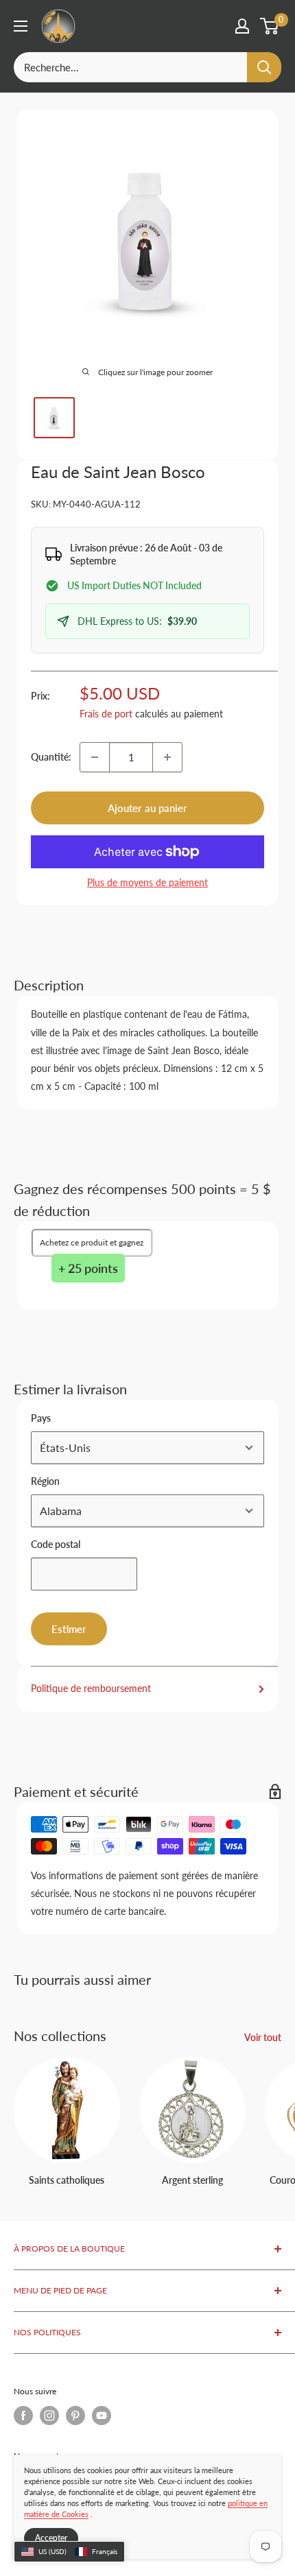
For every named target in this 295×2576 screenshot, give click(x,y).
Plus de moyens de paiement (147, 882)
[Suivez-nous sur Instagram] (49, 2416)
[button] (69, 2552)
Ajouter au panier (147, 808)
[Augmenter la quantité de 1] (167, 757)
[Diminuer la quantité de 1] (95, 757)
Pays (41, 1418)
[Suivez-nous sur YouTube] (102, 2416)
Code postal (56, 1544)
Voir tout (263, 2037)
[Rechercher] (264, 67)
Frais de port (106, 714)
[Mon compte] (242, 26)
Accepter (51, 2538)
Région (45, 1481)
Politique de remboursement (91, 1688)
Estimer (69, 1629)
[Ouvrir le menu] (21, 26)
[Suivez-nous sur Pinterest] (75, 2416)
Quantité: (51, 757)
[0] (270, 26)
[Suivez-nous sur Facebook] (23, 2416)
